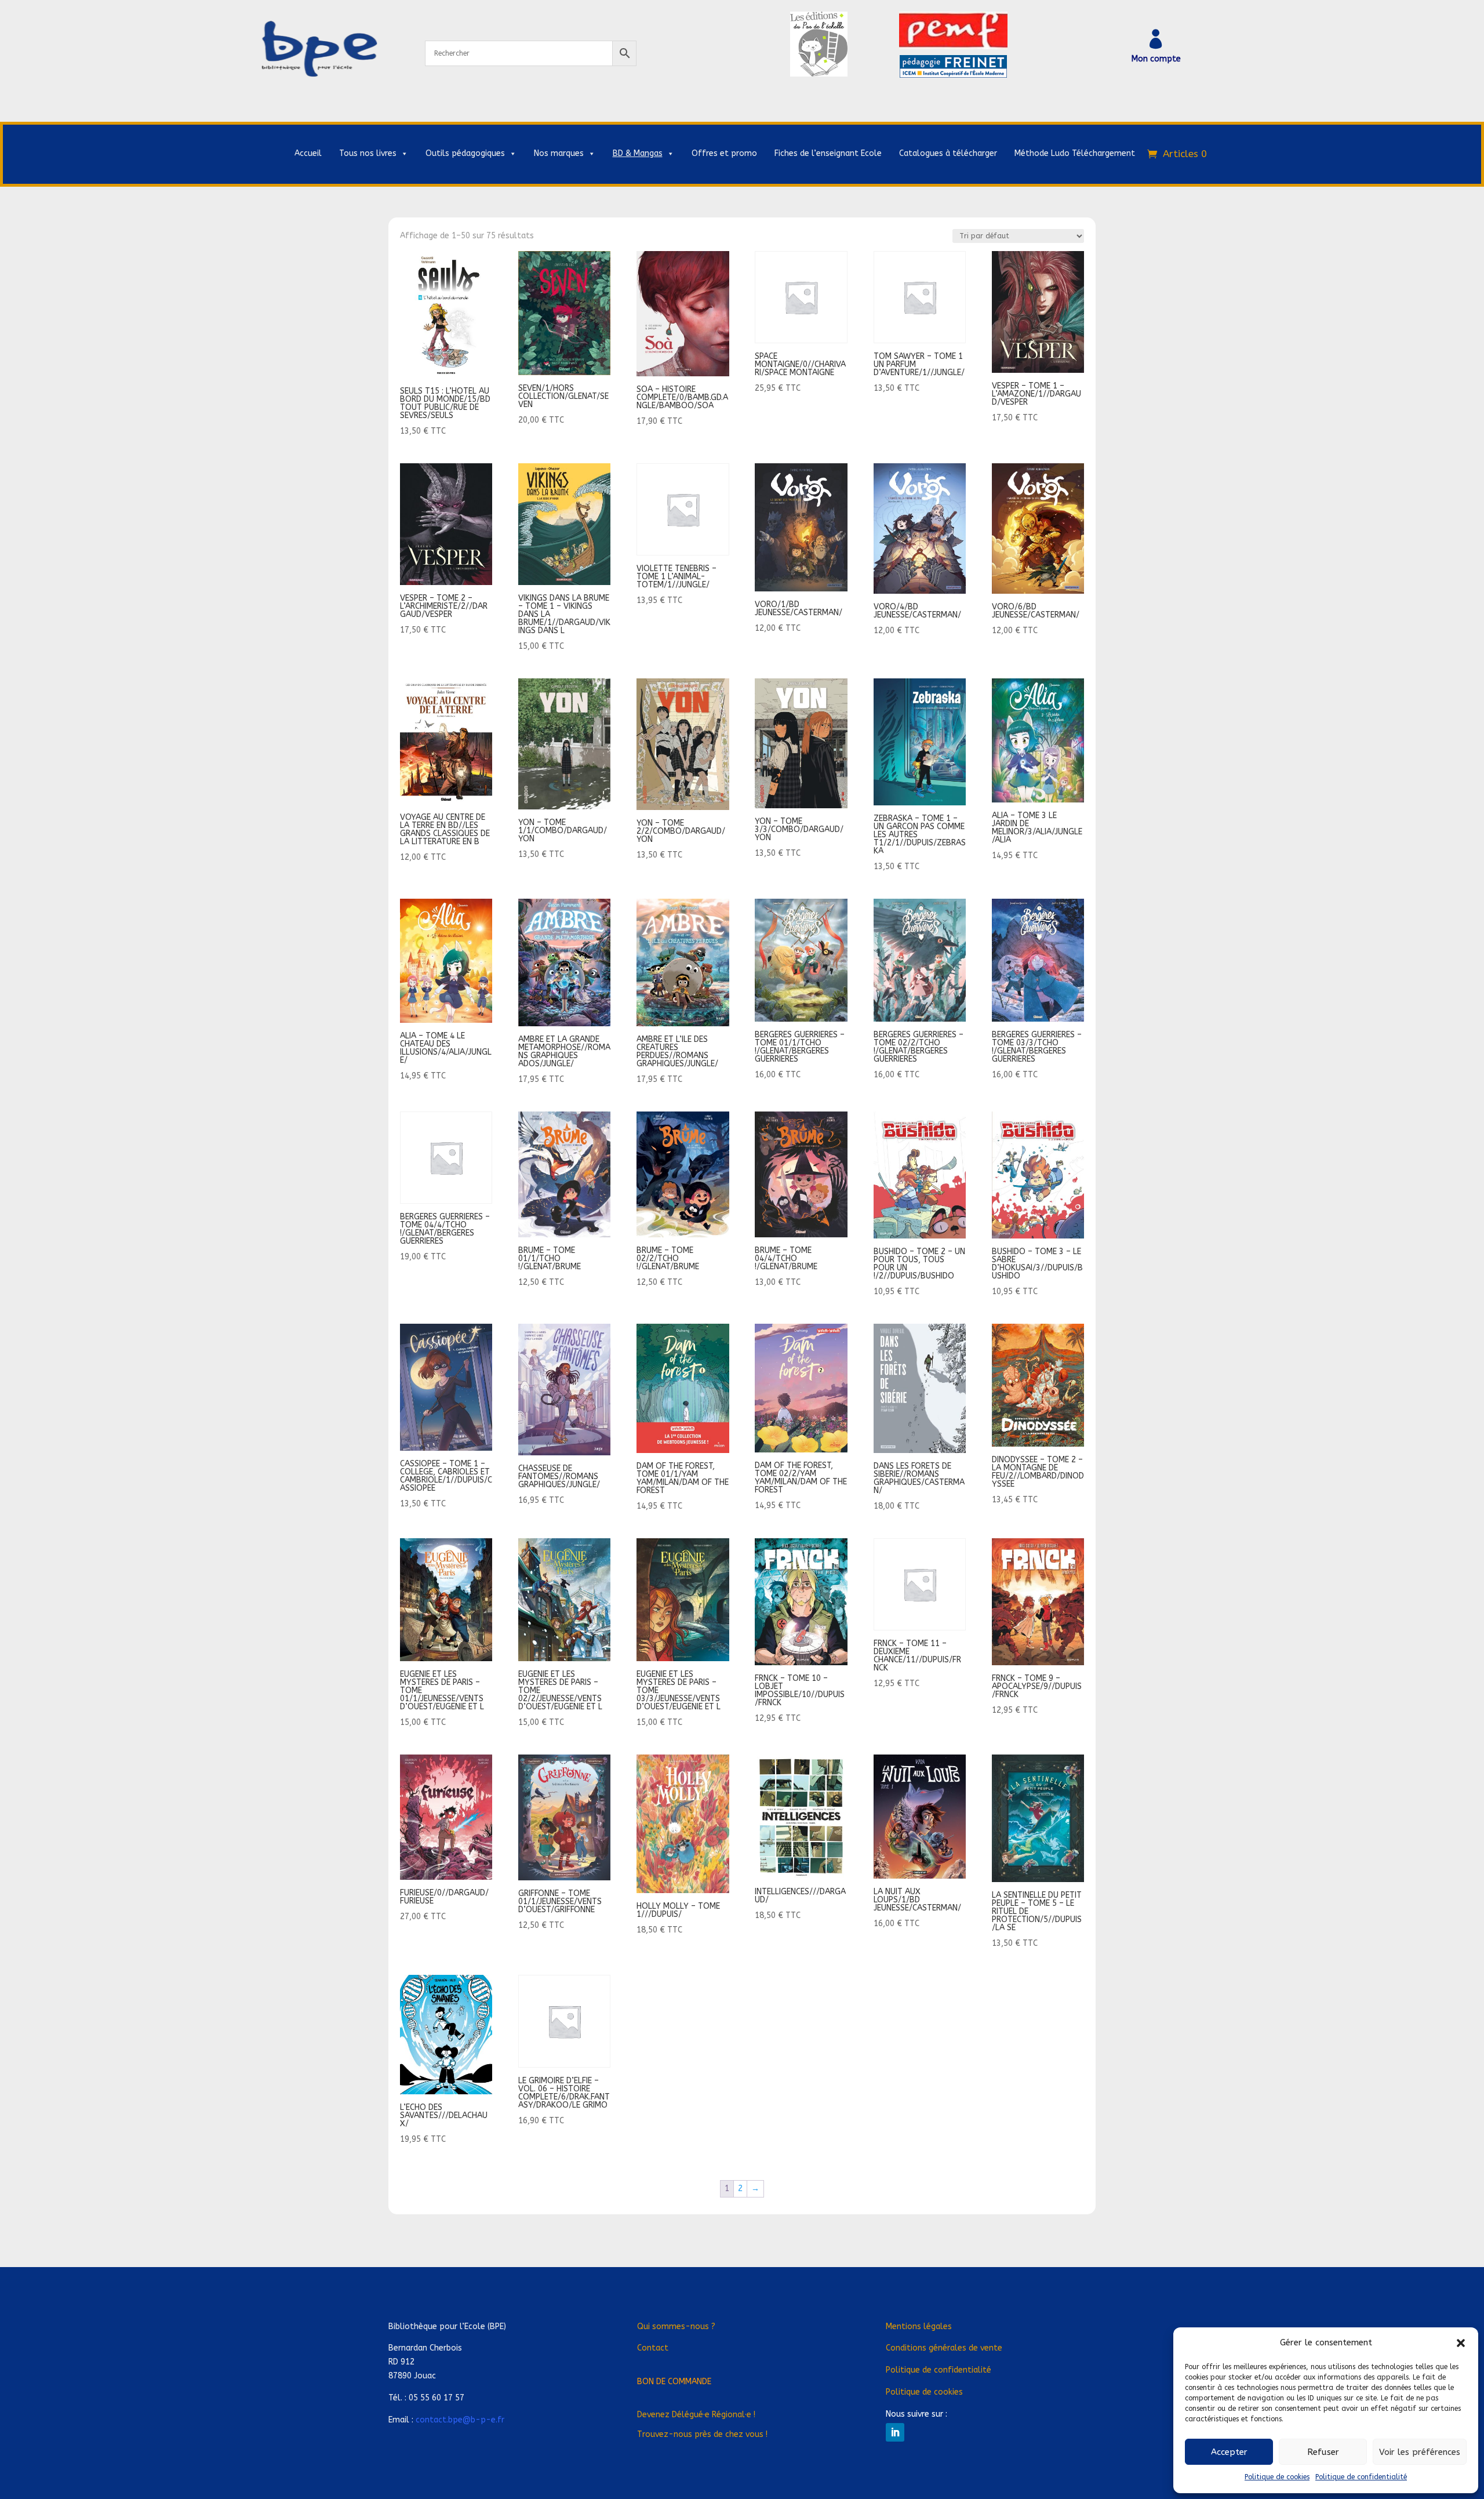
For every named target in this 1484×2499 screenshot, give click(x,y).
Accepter (1229, 2452)
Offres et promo (724, 153)
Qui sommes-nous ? (676, 2327)
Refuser (1323, 2452)
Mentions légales (919, 2327)
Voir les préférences (1420, 2452)
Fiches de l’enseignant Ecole (828, 153)
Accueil (308, 153)
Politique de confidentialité (1361, 2477)
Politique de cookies (1277, 2477)
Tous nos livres (368, 153)
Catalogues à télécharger (948, 153)
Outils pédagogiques (465, 153)
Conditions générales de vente (944, 2348)
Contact (653, 2348)
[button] (1461, 2343)
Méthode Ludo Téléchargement (1075, 153)
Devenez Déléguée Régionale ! (696, 2415)
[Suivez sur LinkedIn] (895, 2432)
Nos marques (559, 153)
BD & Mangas (638, 153)
